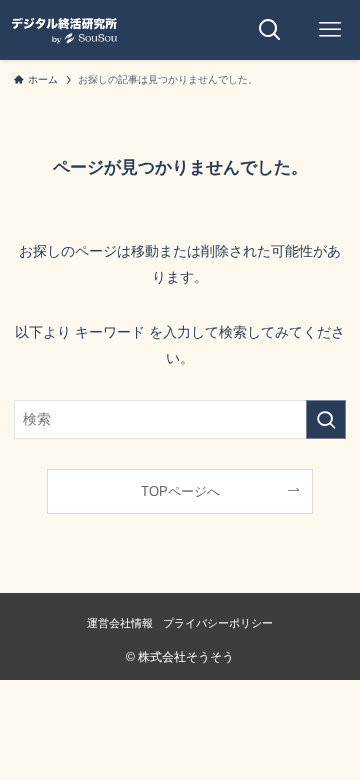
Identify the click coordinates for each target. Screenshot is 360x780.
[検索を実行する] (326, 419)
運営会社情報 (120, 623)
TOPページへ (180, 491)
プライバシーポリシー (218, 623)
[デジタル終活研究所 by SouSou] (64, 30)
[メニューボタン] (330, 30)
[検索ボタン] (270, 30)
